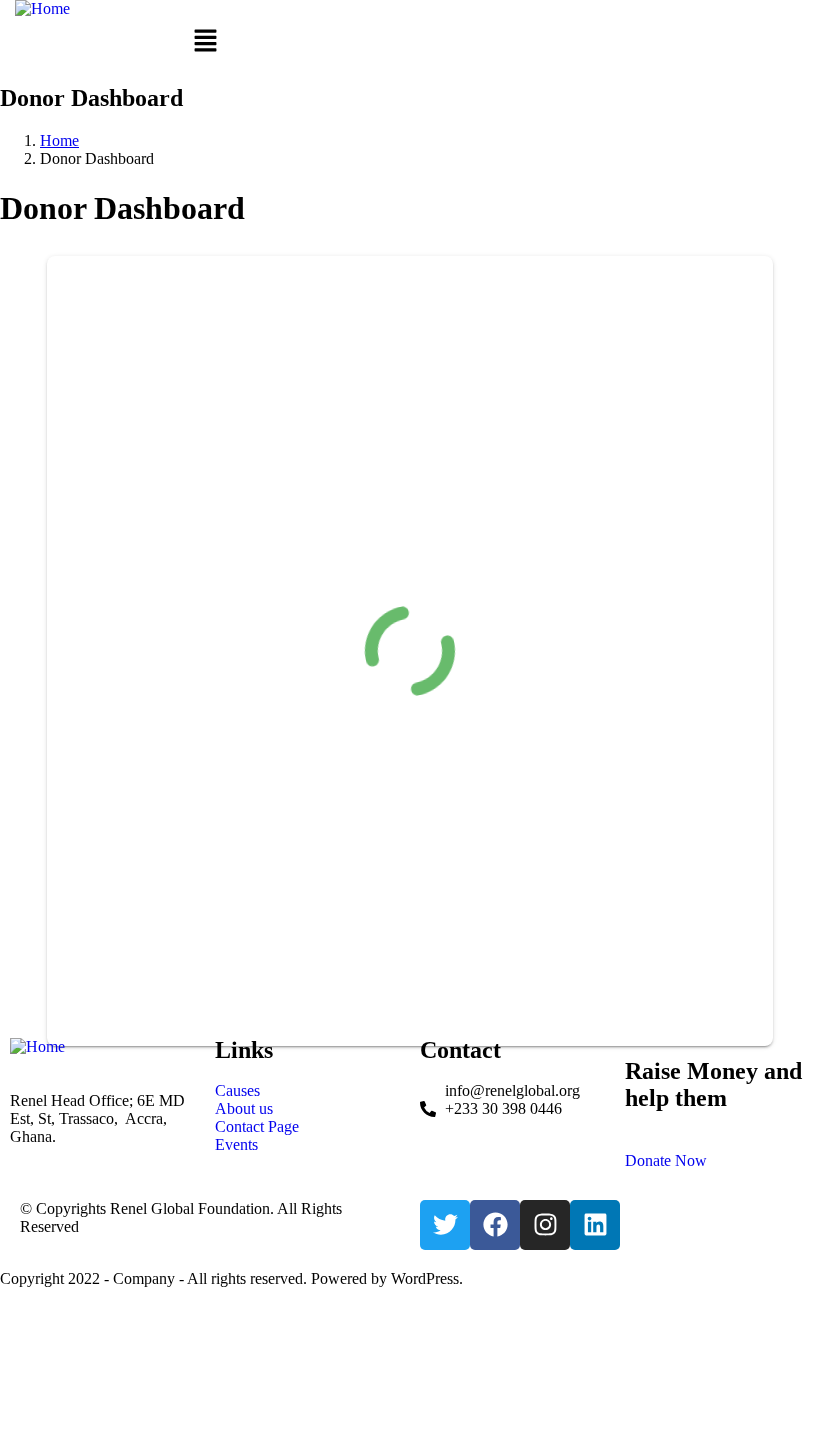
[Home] (42, 8)
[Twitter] (445, 1225)
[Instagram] (545, 1225)
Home (59, 140)
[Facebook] (495, 1225)
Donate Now (666, 1160)
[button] (205, 42)
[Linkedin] (595, 1225)
